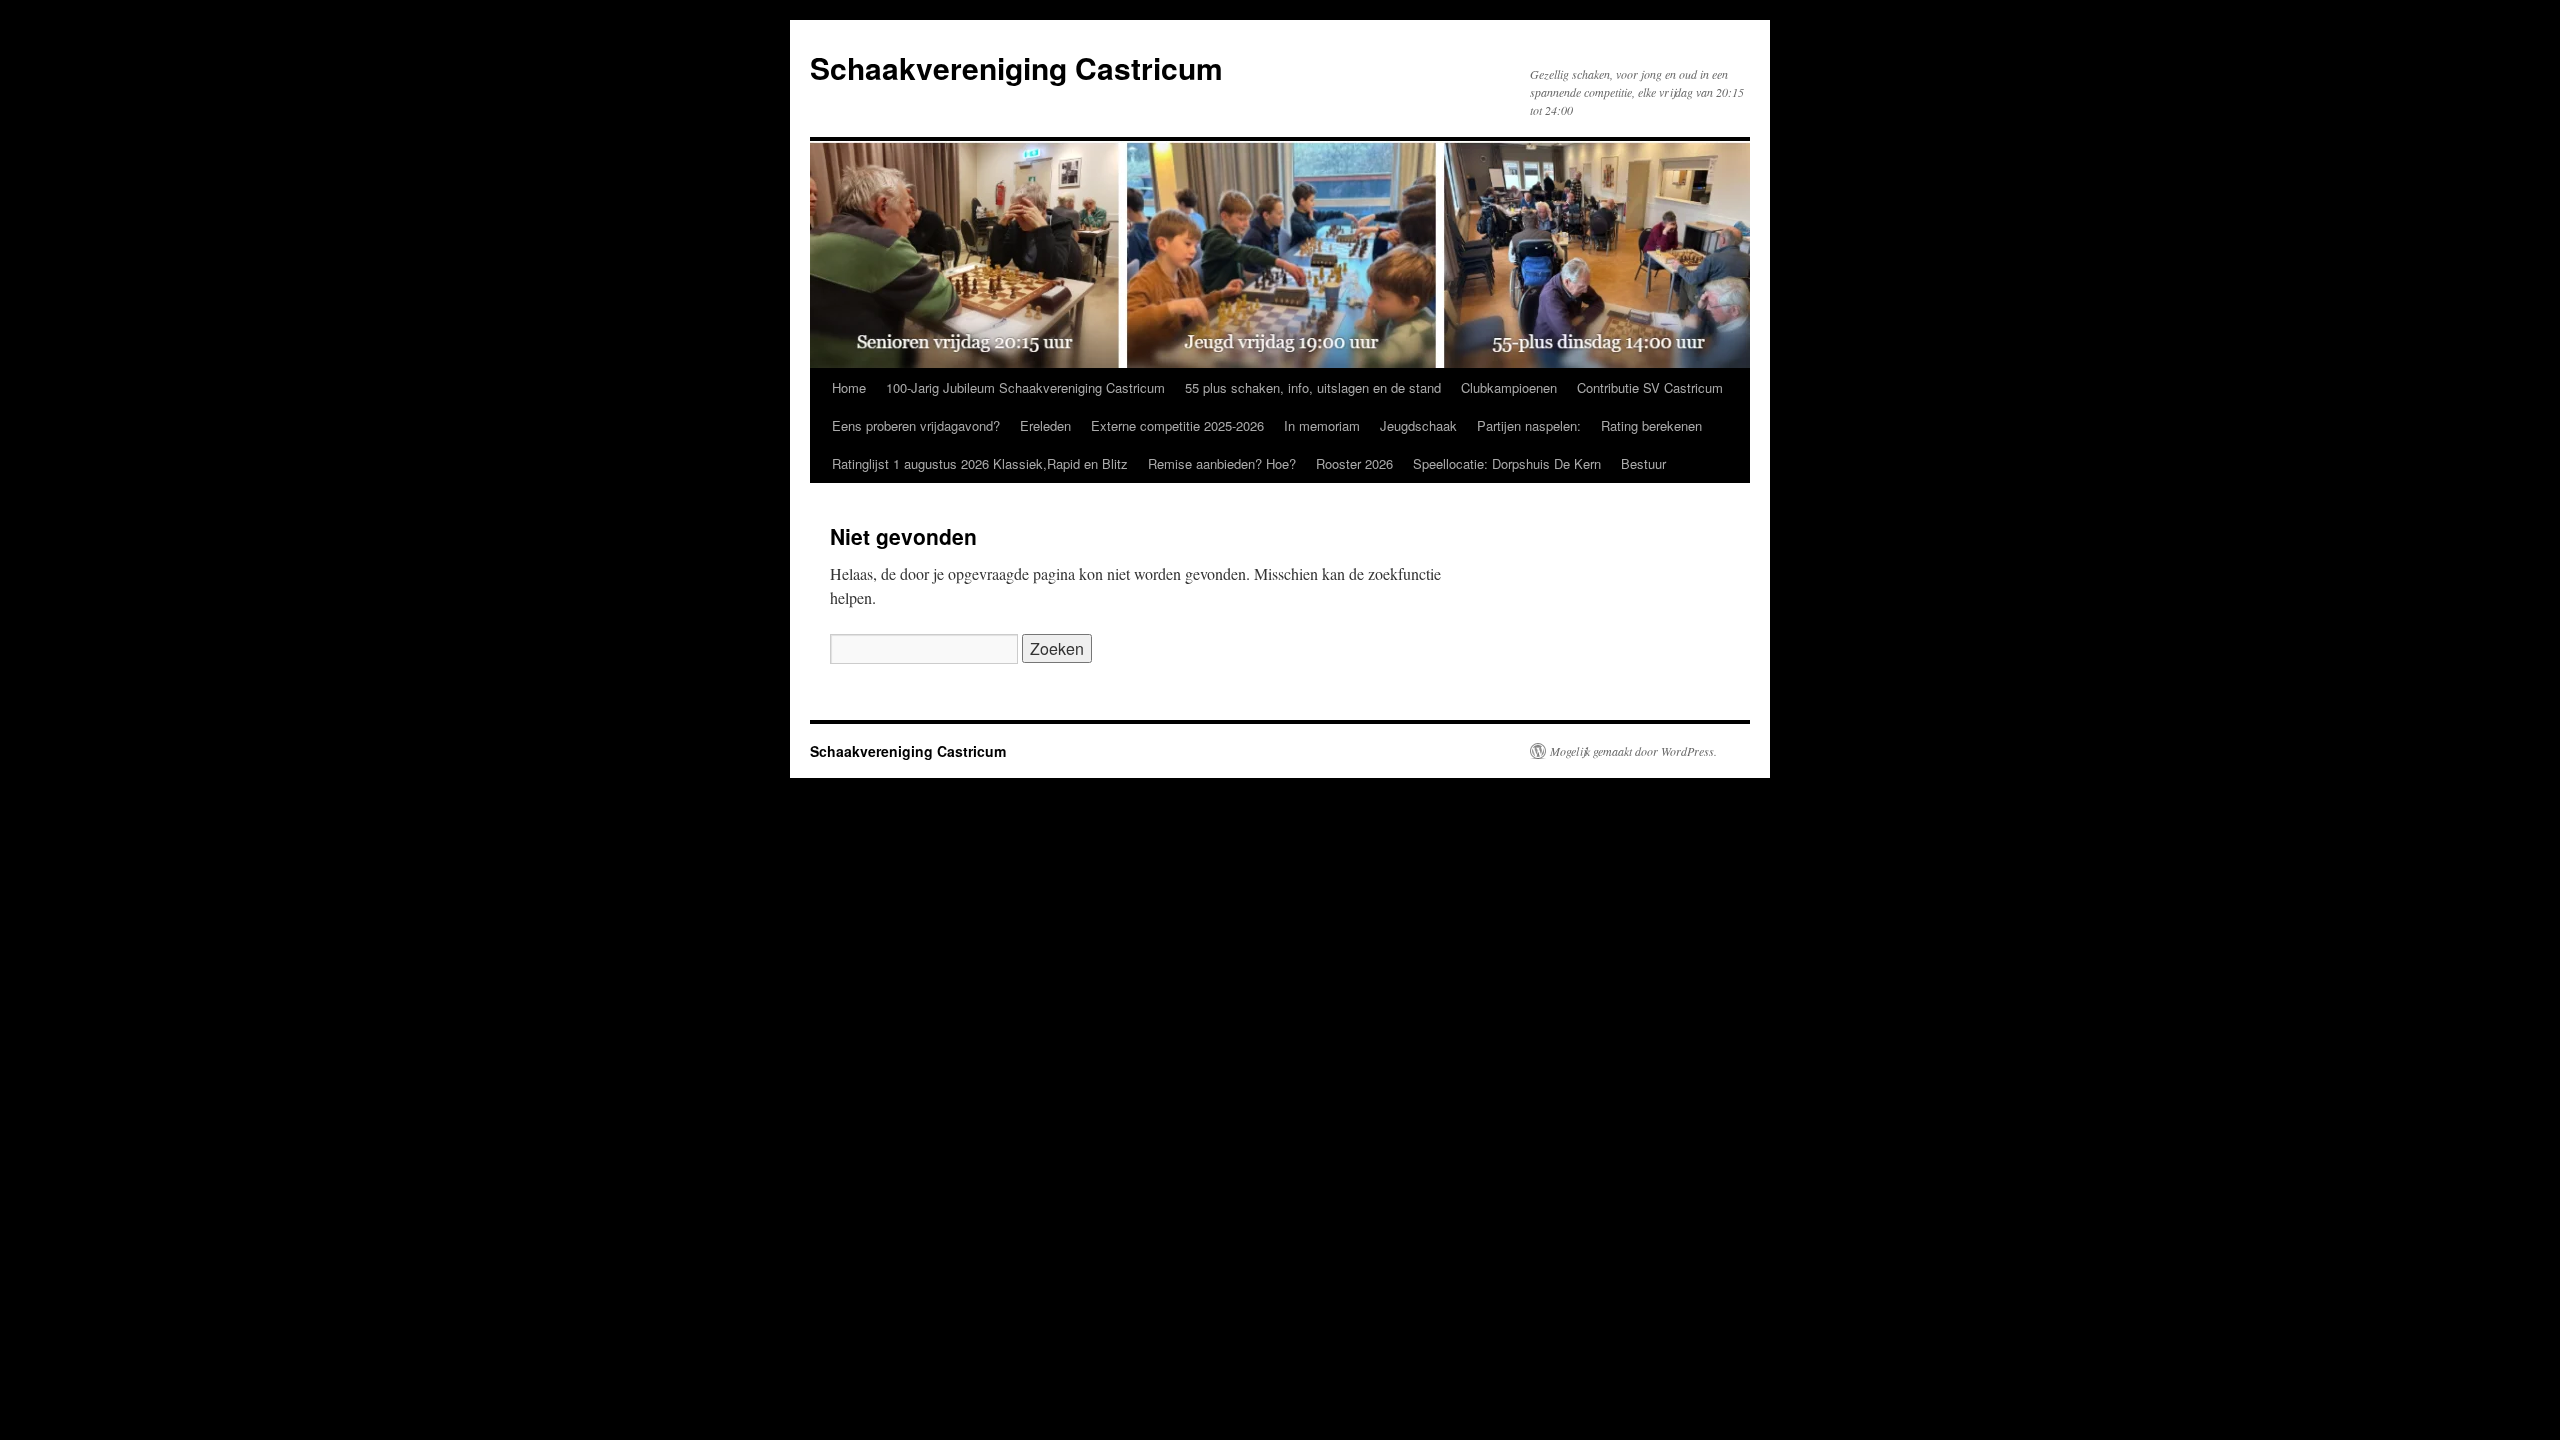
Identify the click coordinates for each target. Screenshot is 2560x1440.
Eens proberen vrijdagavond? (916, 425)
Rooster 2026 (1354, 463)
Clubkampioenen (1509, 387)
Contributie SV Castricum (1650, 387)
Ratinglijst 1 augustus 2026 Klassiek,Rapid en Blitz (980, 463)
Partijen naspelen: (1529, 425)
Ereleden (1045, 425)
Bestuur (1643, 463)
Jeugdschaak (1418, 425)
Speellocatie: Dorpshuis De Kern (1507, 463)
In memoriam (1322, 425)
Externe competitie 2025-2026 (1177, 425)
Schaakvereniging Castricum (1016, 67)
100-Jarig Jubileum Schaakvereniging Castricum (1025, 387)
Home (849, 387)
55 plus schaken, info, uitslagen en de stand (1313, 387)
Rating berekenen (1651, 425)
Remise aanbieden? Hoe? (1222, 463)
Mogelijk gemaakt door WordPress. (1633, 751)
